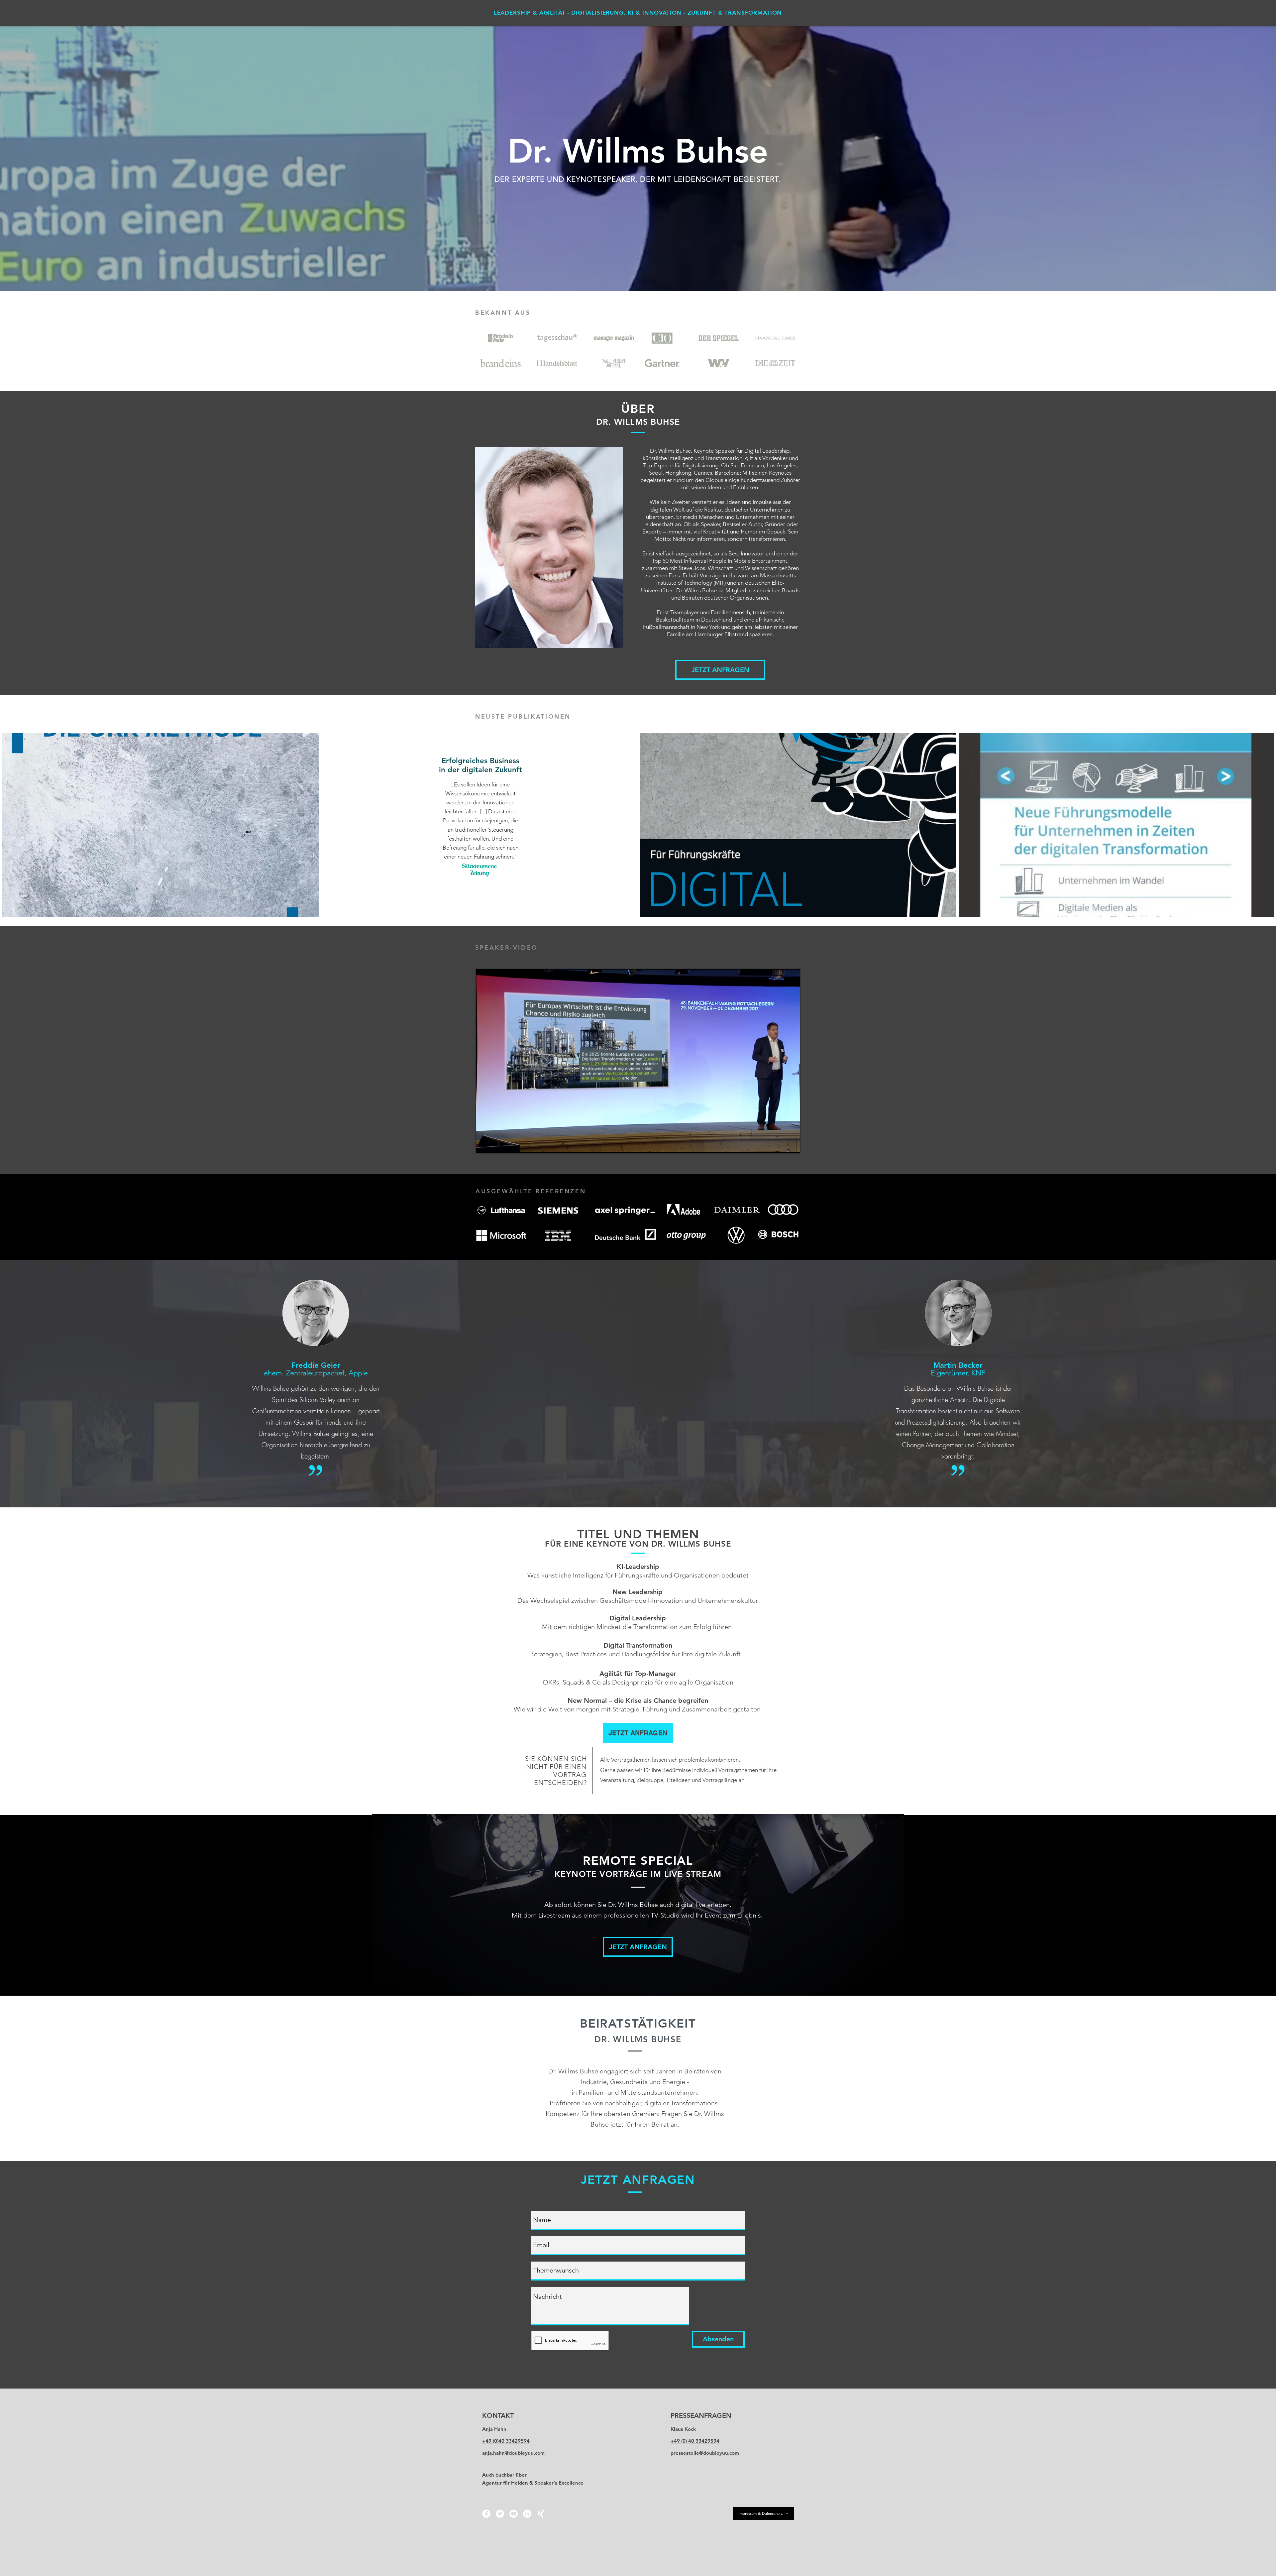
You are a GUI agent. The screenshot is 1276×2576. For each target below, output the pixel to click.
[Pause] (484, 1144)
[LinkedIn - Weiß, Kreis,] (527, 2514)
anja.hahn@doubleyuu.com (513, 2453)
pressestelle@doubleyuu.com (705, 2453)
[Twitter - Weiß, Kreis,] (500, 2514)
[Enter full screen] (791, 1144)
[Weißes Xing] (541, 2514)
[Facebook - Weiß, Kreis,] (486, 2514)
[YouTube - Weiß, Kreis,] (514, 2514)
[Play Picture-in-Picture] (780, 1144)
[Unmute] (496, 1144)
